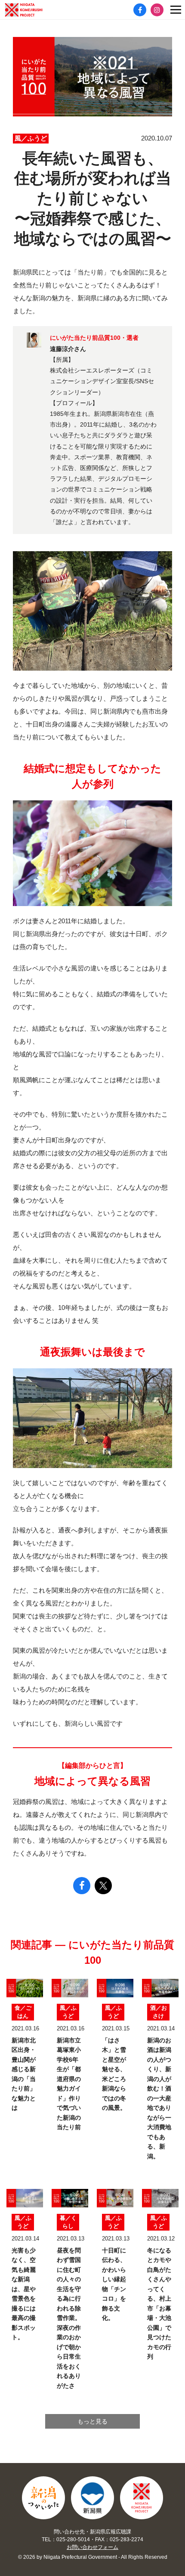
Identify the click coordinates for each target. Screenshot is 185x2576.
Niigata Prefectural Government (92, 2498)
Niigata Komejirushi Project (142, 2498)
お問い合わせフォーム (92, 2547)
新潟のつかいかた (43, 2498)
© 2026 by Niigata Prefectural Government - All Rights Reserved (93, 2557)
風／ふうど (31, 138)
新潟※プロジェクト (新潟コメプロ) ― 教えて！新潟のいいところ (37, 10)
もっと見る (92, 2421)
